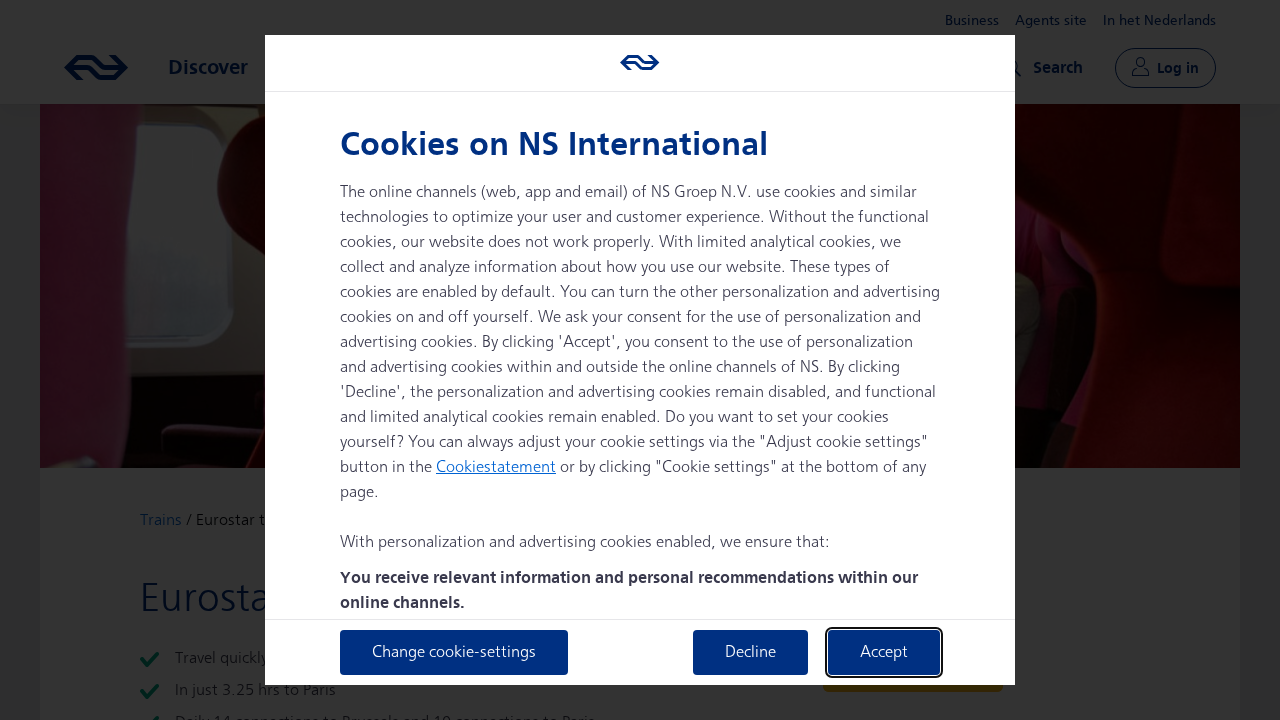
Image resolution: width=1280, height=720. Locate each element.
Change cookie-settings (454, 652)
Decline (750, 652)
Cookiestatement (496, 467)
